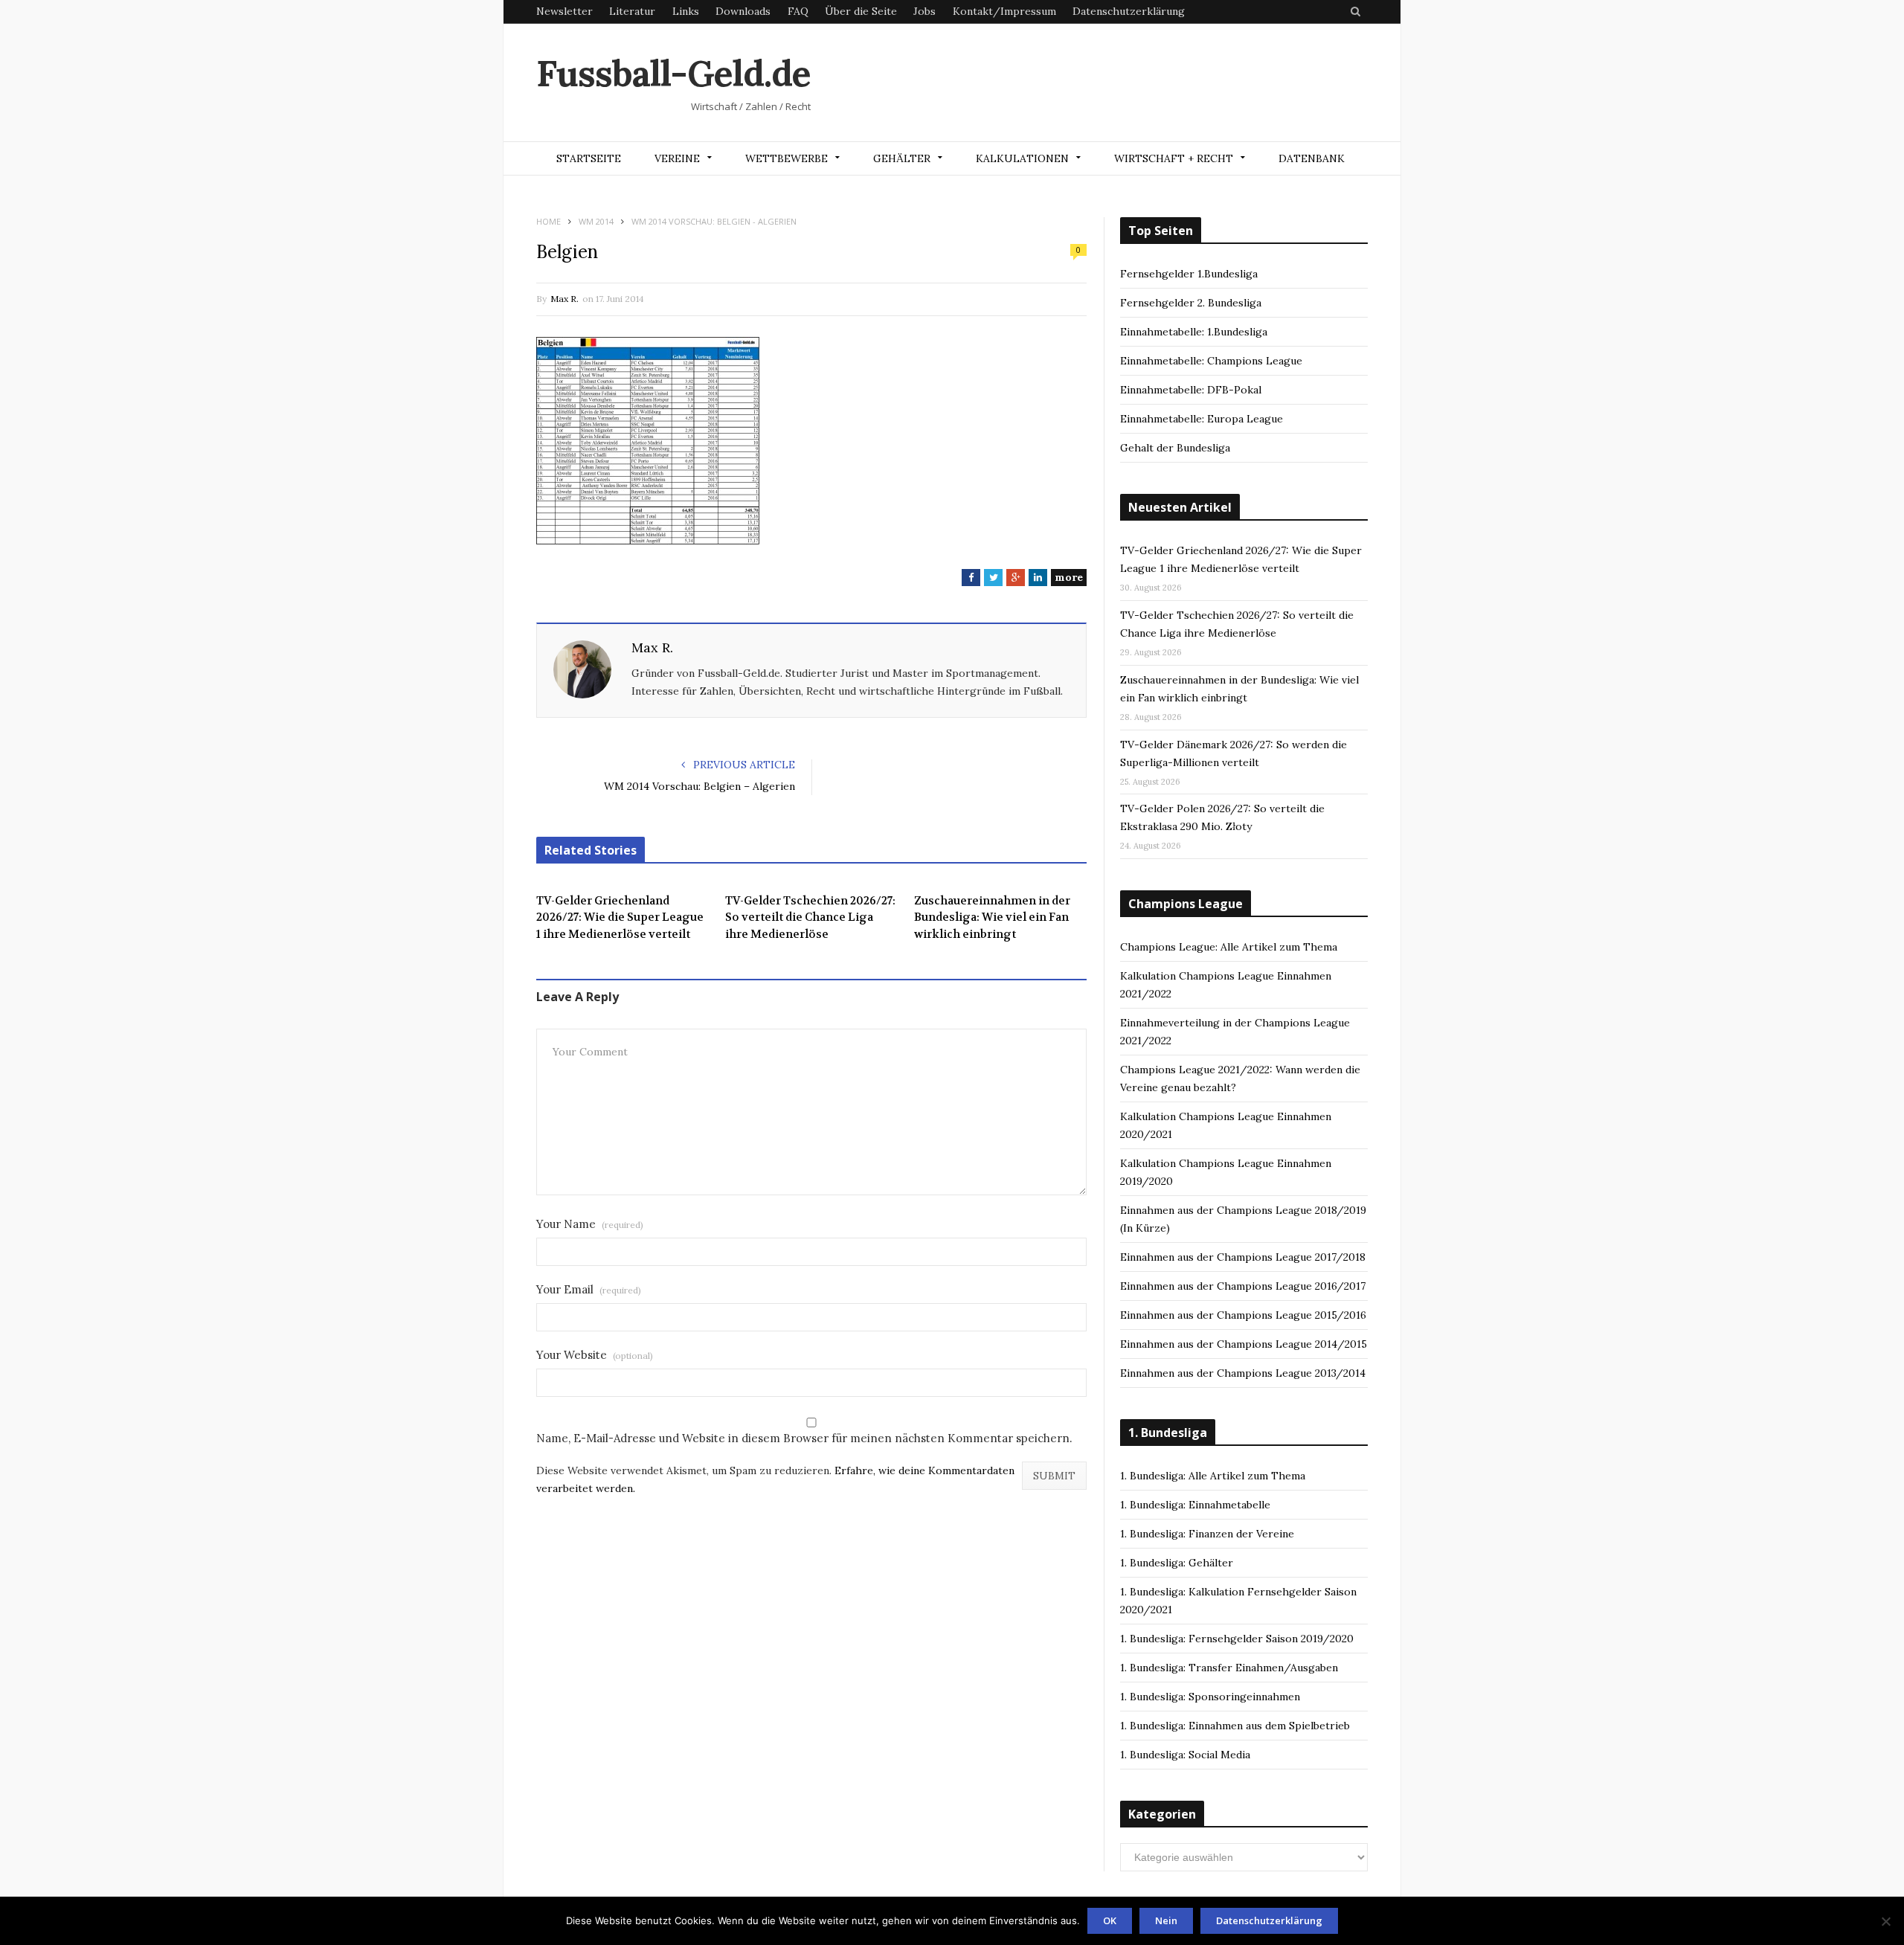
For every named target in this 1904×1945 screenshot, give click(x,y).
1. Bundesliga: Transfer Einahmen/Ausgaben (1229, 1668)
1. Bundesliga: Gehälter (1177, 1563)
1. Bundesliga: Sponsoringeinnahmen (1210, 1697)
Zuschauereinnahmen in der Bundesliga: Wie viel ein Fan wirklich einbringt (992, 917)
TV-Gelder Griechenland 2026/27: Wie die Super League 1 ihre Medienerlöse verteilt (620, 917)
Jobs (924, 11)
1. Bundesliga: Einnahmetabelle (1195, 1505)
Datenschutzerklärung (1129, 11)
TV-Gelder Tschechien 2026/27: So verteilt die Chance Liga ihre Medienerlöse (810, 917)
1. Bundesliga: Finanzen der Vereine (1207, 1534)
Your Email (589, 1289)
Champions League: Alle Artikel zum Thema (1229, 947)
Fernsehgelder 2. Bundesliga (1191, 303)
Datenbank (1312, 158)
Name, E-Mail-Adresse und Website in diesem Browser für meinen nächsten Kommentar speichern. (804, 1438)
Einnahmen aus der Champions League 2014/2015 (1244, 1344)
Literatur (632, 11)
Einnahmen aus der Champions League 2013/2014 (1243, 1373)
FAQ (798, 11)
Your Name (590, 1224)
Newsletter (565, 11)
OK (1110, 1920)
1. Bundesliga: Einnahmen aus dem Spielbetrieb (1235, 1726)
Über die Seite (861, 11)
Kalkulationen (1022, 158)
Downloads (743, 11)
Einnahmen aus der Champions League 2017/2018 (1243, 1257)
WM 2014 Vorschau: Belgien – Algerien (699, 786)
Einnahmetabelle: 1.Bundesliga (1194, 332)
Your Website (595, 1355)
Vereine (677, 158)
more (1069, 577)
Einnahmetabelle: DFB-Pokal (1191, 390)
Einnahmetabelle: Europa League (1202, 419)
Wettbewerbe (787, 158)
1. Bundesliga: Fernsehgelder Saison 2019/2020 (1237, 1639)
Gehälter (902, 158)
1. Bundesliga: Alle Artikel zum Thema (1213, 1476)
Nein (1166, 1920)
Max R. (565, 299)
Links (686, 11)
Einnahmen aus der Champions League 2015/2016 (1243, 1315)
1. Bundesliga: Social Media (1185, 1755)
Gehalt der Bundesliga (1175, 448)
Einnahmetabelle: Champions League (1211, 361)
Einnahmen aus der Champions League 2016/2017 (1243, 1286)
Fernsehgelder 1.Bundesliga (1189, 274)
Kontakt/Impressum (1004, 11)
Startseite (589, 158)
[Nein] (1885, 1921)
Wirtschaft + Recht (1174, 158)
